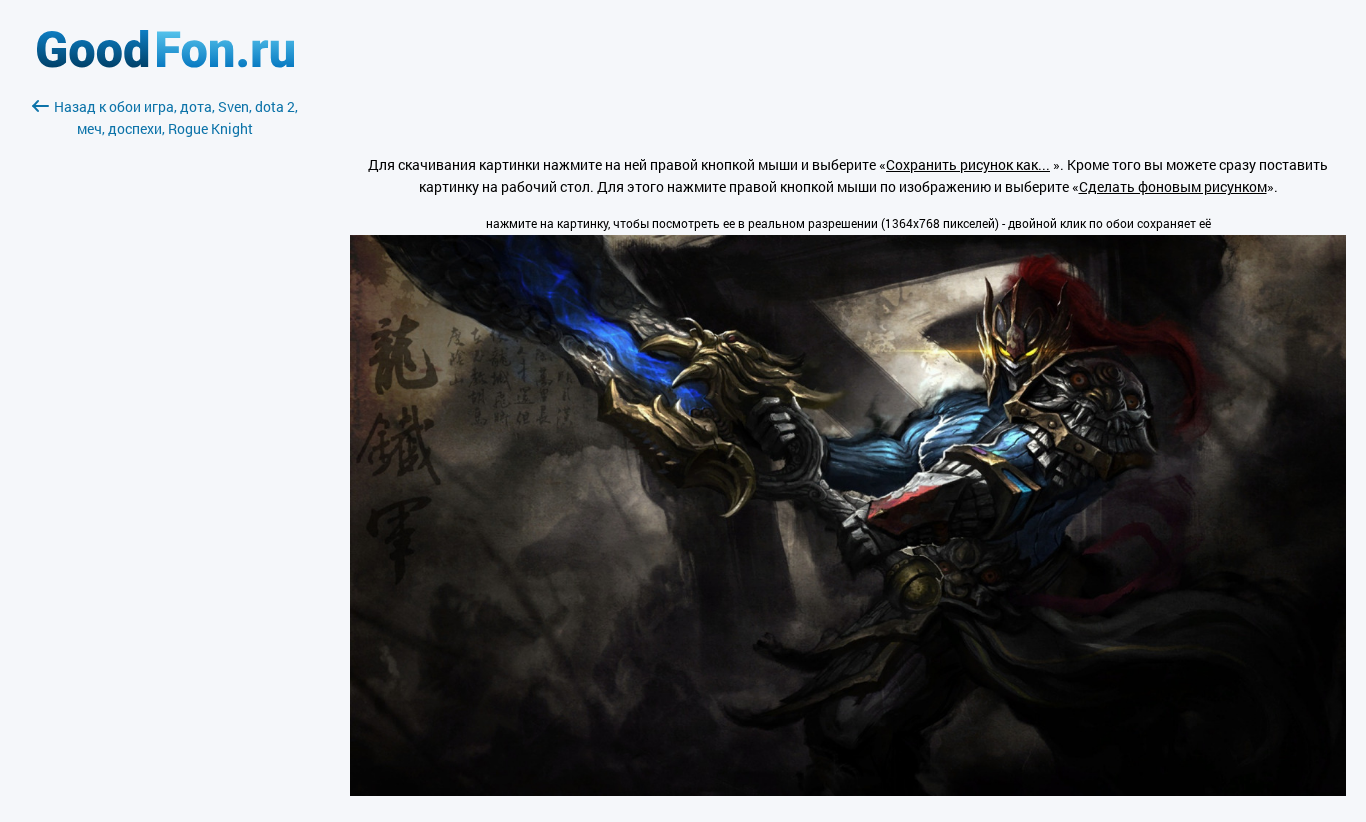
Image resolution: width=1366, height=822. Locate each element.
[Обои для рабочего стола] (165, 62)
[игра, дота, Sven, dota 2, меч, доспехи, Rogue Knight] (848, 790)
